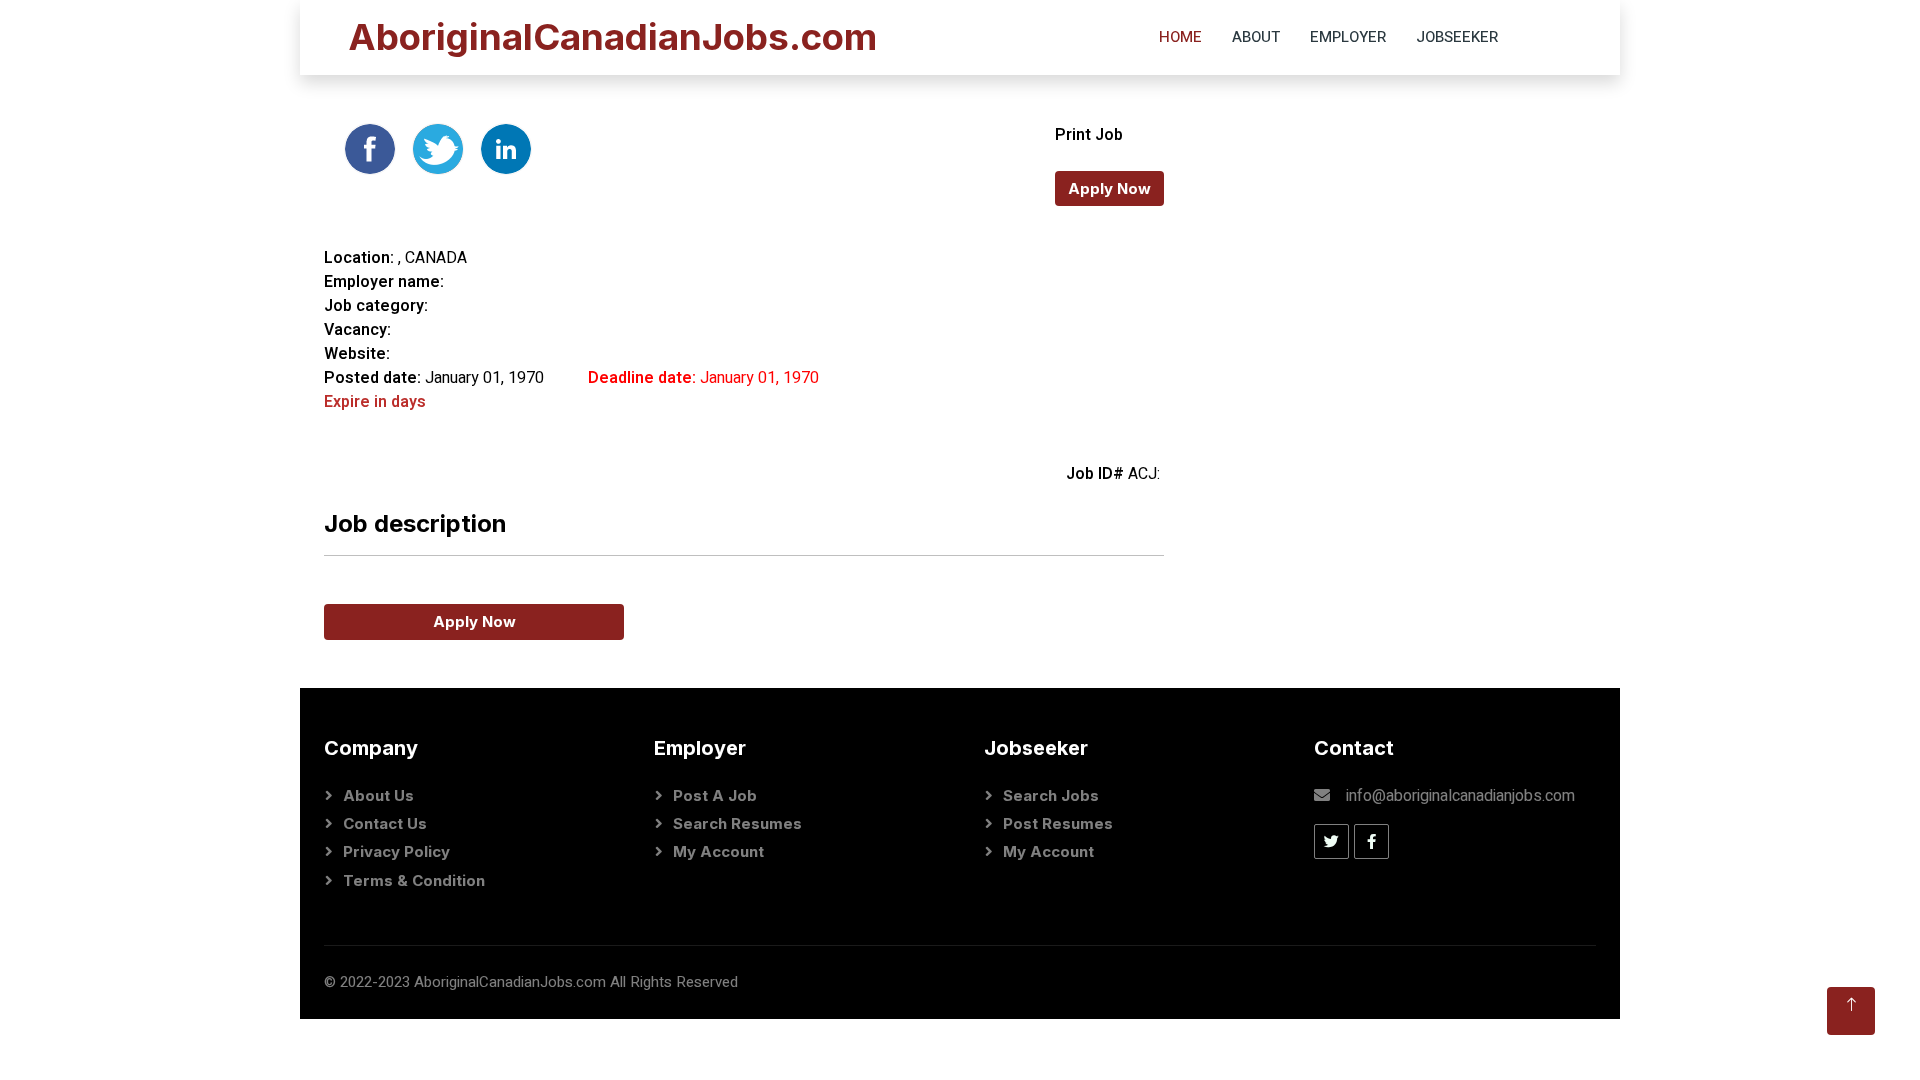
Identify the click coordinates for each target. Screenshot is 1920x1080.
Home (1180, 37)
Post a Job (715, 795)
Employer (1348, 37)
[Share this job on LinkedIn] (506, 148)
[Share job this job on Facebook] (372, 148)
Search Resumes (737, 823)
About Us (378, 795)
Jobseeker (1457, 37)
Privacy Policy (396, 851)
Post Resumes (1058, 823)
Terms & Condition (414, 880)
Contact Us (385, 823)
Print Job (1089, 135)
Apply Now (1109, 188)
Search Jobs (1051, 795)
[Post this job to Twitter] (440, 148)
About (1256, 37)
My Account (718, 851)
